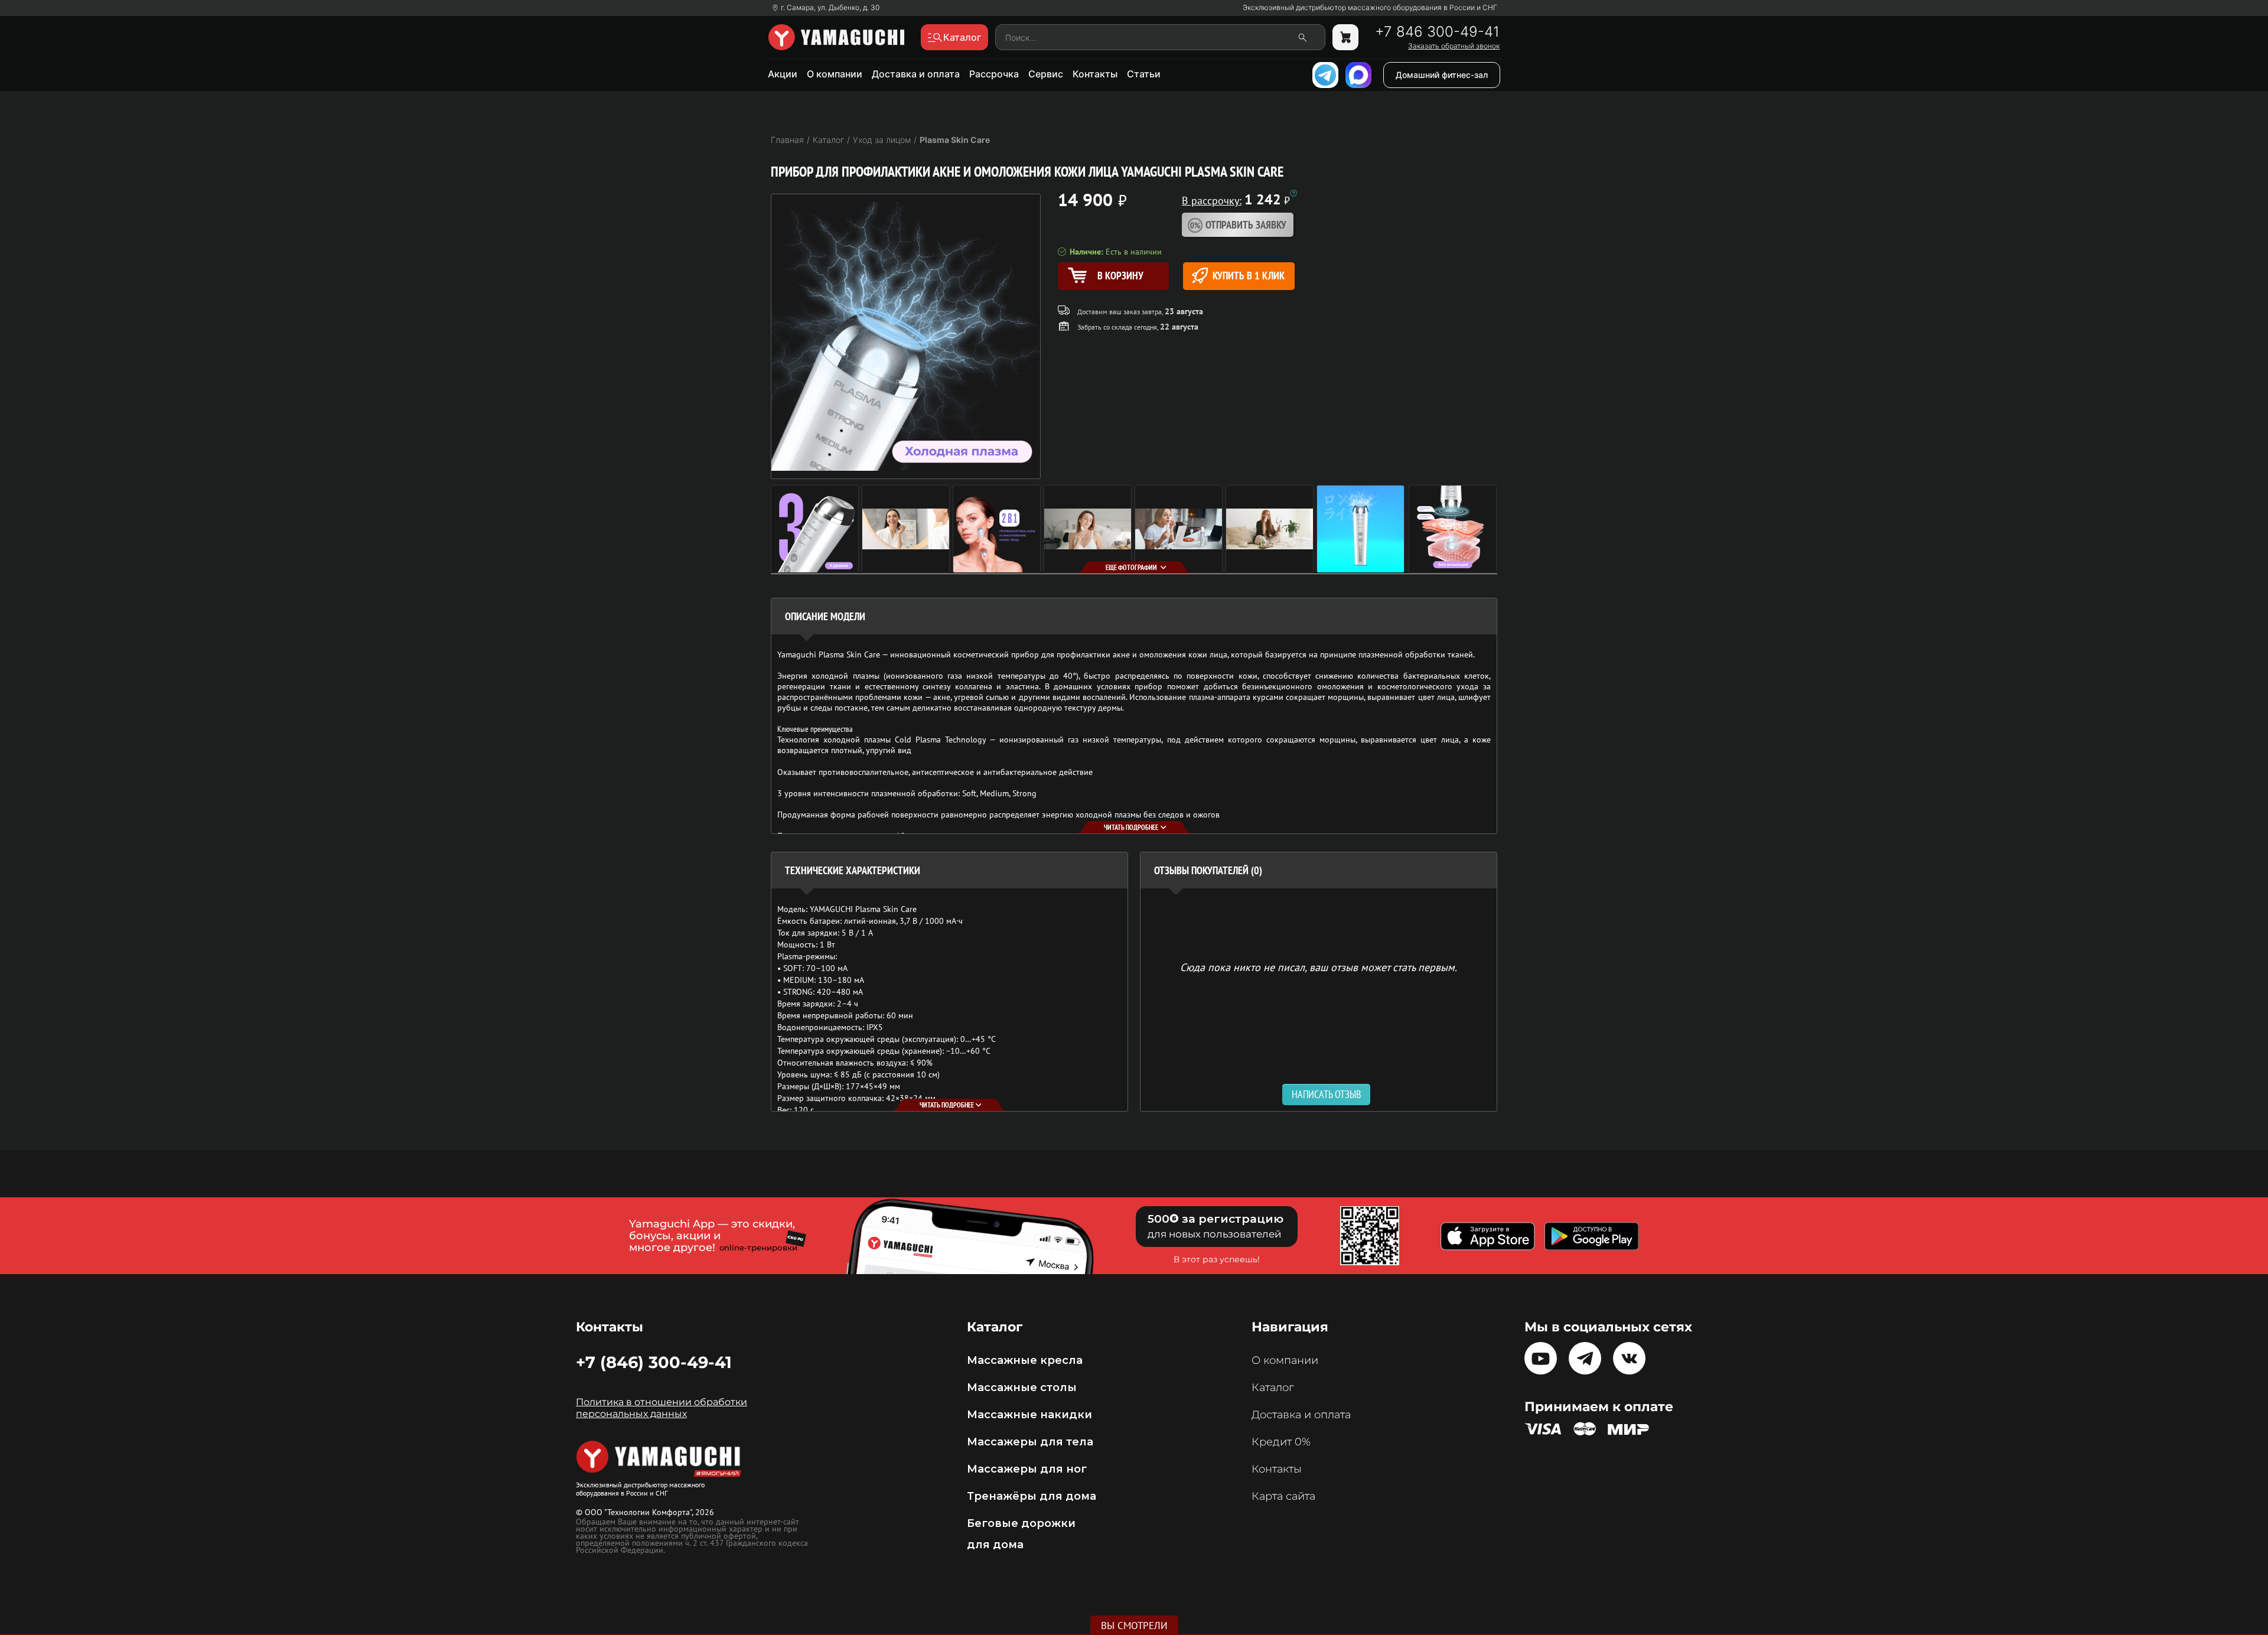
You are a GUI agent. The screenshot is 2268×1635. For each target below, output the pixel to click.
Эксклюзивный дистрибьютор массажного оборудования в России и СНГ (1370, 8)
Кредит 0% (1281, 1442)
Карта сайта (1283, 1496)
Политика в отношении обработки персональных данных (661, 1408)
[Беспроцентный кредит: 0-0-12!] (1293, 193)
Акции (783, 74)
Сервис (1046, 74)
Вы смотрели (1134, 1626)
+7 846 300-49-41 (1437, 32)
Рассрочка (994, 74)
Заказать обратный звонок (1454, 46)
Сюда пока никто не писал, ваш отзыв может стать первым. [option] (1319, 967)
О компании (835, 74)
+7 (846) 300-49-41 (654, 1362)
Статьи (1144, 74)
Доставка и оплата (916, 74)
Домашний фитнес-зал (1442, 75)
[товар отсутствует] (1345, 37)
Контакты (1095, 74)
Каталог (1273, 1388)
